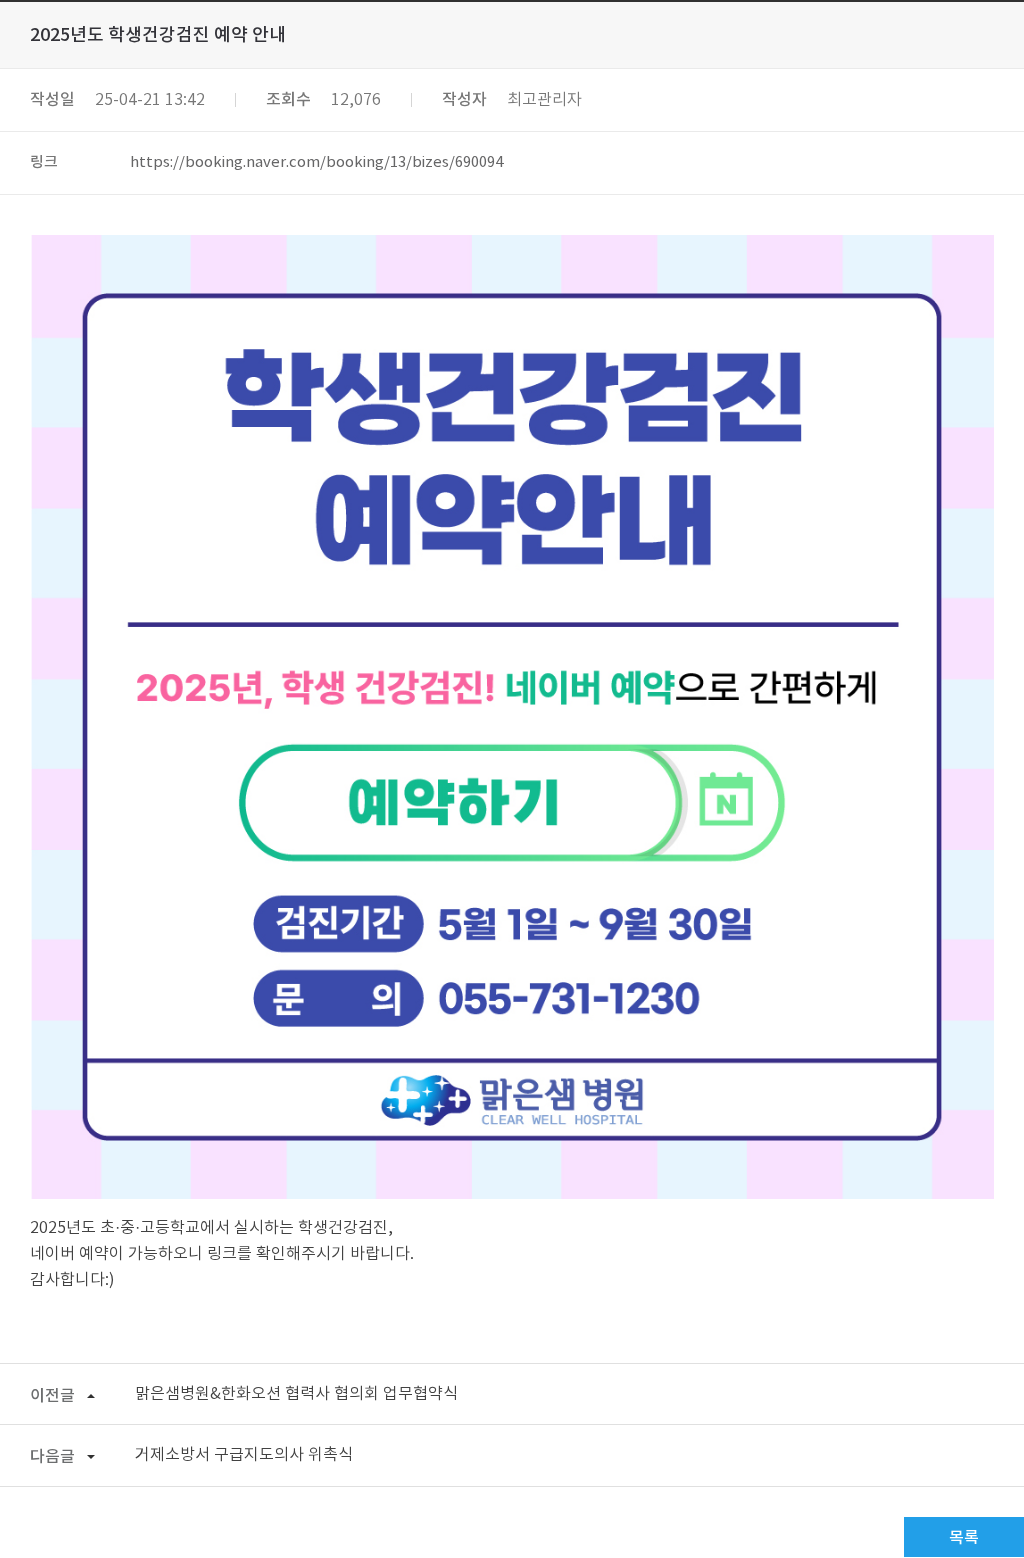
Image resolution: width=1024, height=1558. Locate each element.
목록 (964, 1538)
